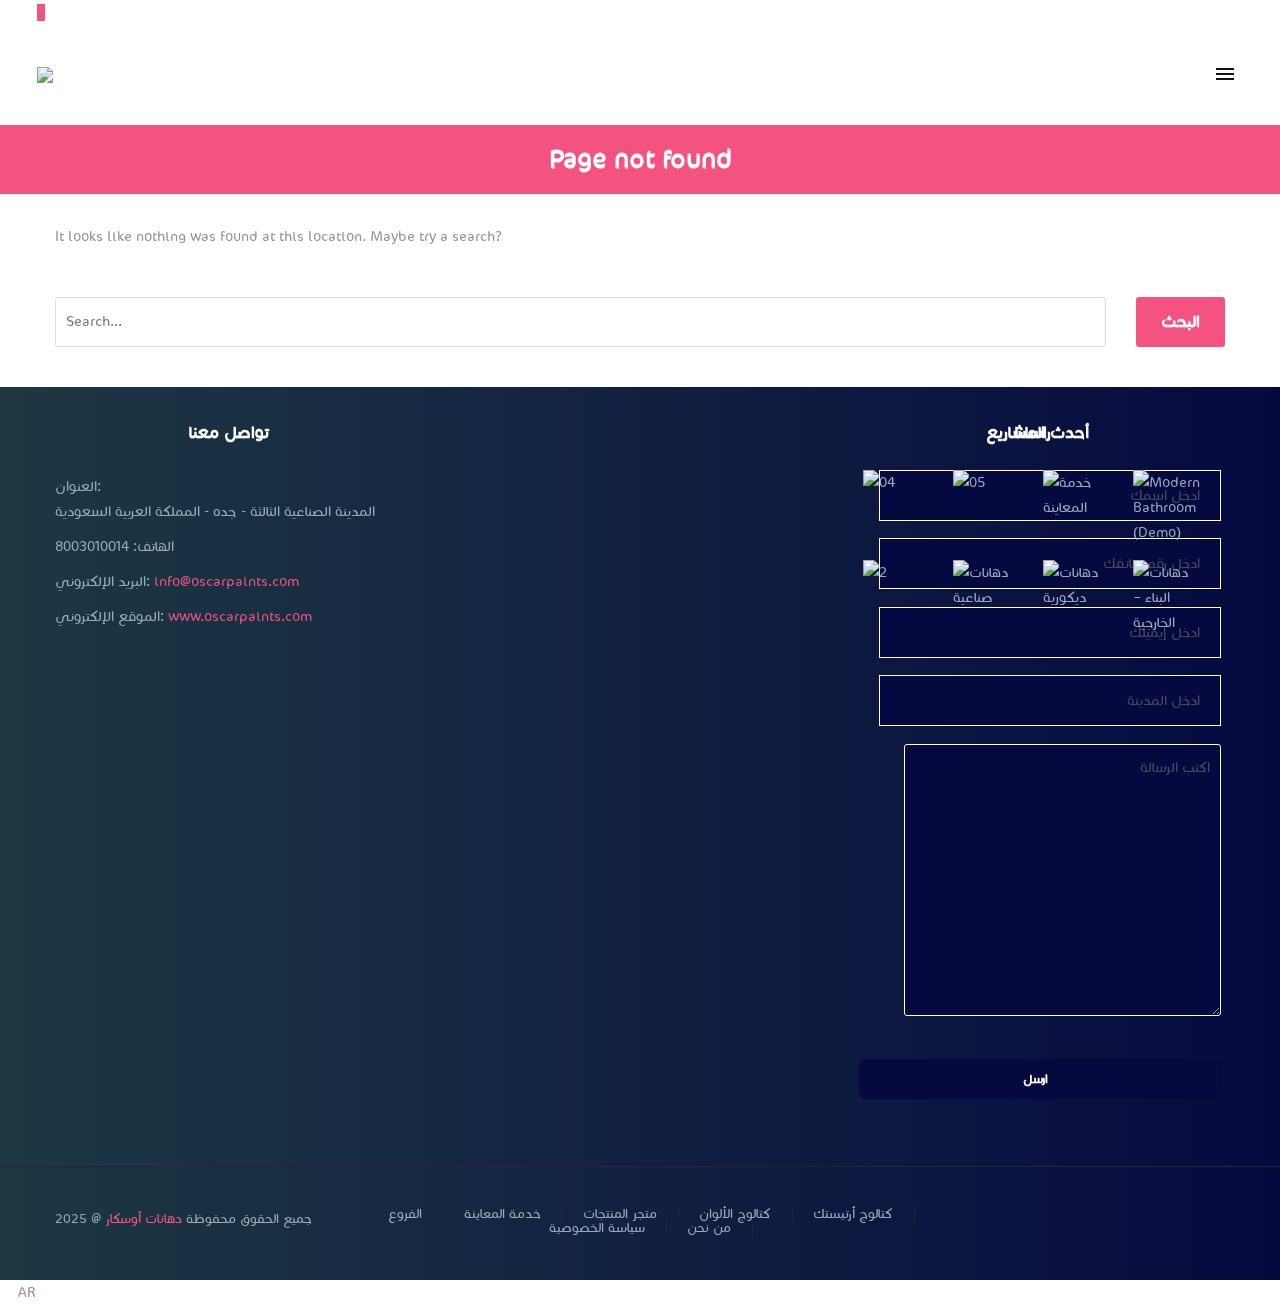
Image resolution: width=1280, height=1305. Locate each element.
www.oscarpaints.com (240, 616)
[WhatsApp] (1193, 1220)
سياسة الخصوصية (597, 1228)
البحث (1180, 321)
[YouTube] (1167, 1220)
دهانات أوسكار (143, 1219)
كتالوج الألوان (735, 1214)
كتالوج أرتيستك (853, 1214)
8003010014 (92, 546)
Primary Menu (1225, 75)
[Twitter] (1115, 1220)
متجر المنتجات (620, 1214)
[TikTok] (1219, 1220)
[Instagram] (1141, 1220)
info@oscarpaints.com (226, 581)
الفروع (405, 1214)
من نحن (709, 1228)
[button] (640, 1292)
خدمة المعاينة (502, 1214)
